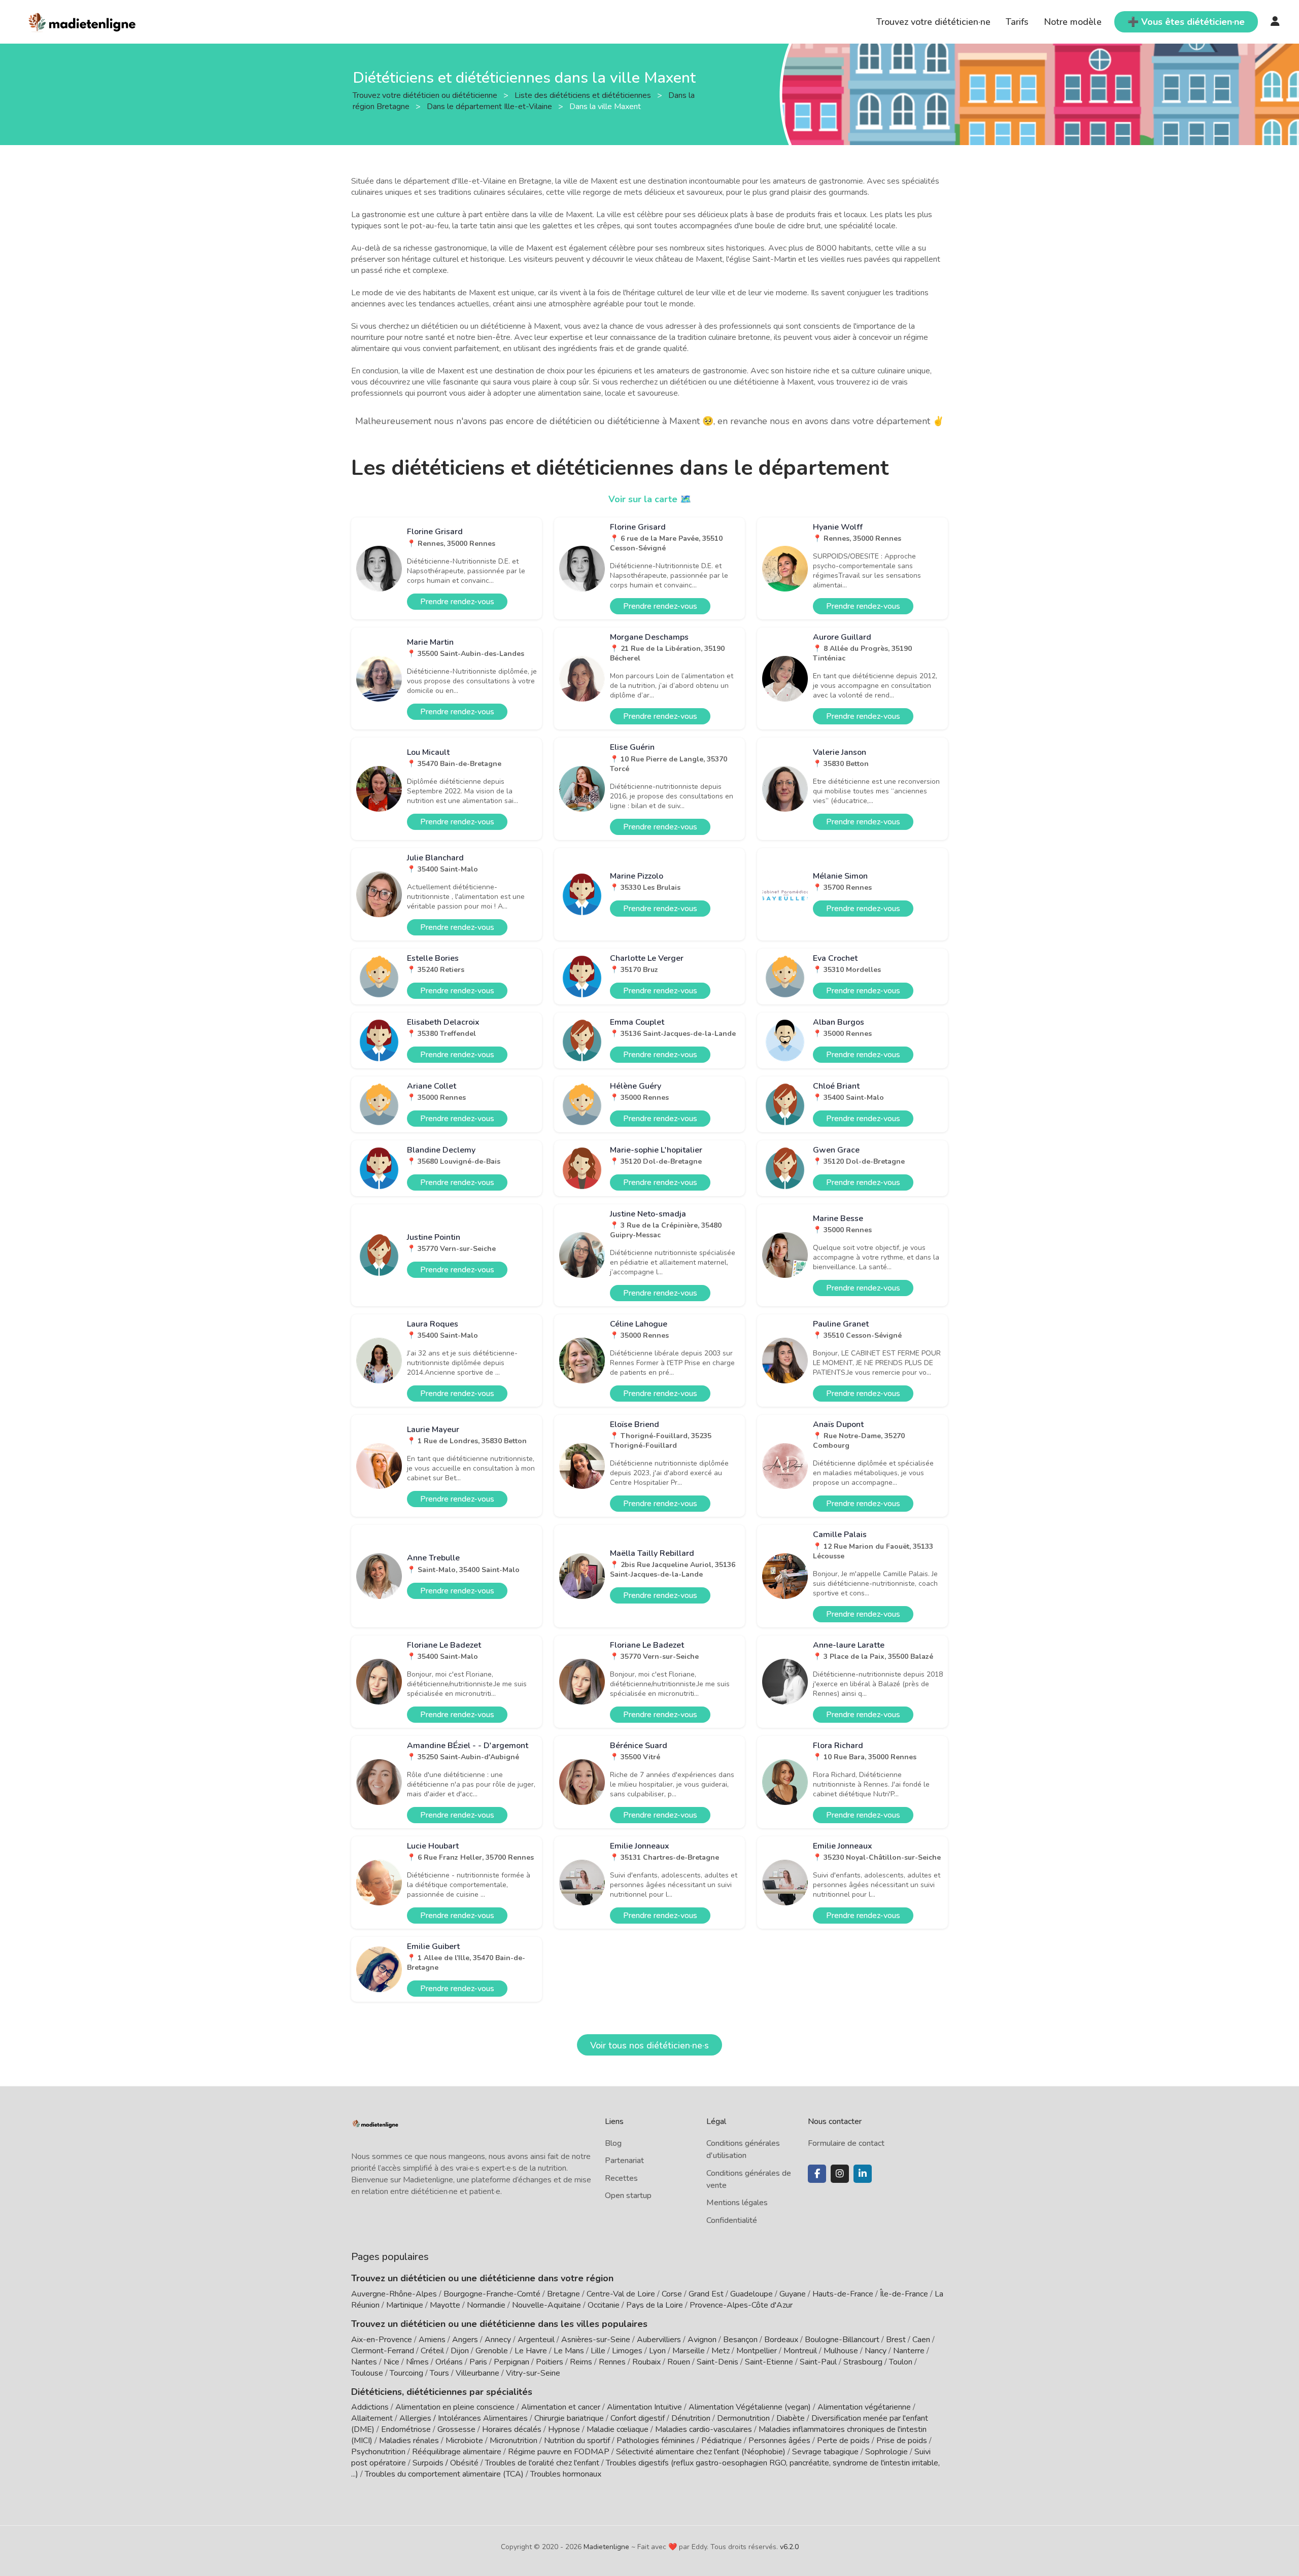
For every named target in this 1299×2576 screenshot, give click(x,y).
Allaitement (372, 2418)
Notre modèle (1073, 22)
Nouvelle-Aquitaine (546, 2305)
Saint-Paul (818, 2362)
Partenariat (624, 2161)
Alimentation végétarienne (864, 2407)
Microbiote (465, 2441)
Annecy (498, 2340)
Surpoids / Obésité (446, 2463)
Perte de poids (843, 2441)
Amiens (432, 2340)
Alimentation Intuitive (644, 2407)
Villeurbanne (477, 2373)
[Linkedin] (863, 2174)
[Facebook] (817, 2174)
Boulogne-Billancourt (842, 2340)
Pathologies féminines (656, 2441)
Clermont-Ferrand (383, 2351)
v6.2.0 (789, 2547)
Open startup (628, 2196)
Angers (465, 2340)
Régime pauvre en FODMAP (559, 2452)
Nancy (876, 2351)
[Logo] (82, 21)
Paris (478, 2362)
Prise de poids (902, 2441)
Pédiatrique (722, 2441)
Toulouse (367, 2373)
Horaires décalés (512, 2429)
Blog (613, 2143)
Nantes (364, 2362)
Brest (896, 2340)
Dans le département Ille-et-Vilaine (490, 106)
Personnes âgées (779, 2441)
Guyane (793, 2294)
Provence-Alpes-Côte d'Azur (741, 2305)
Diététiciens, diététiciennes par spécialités (442, 2392)
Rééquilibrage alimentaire (457, 2452)
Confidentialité (732, 2220)
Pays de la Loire (655, 2305)
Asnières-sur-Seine (596, 2340)
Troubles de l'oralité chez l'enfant (542, 2463)
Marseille (689, 2351)
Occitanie (604, 2305)
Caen (921, 2340)
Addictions (370, 2407)
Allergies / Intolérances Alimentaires (464, 2418)
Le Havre (531, 2351)
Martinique (405, 2305)
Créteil (432, 2351)
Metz (721, 2351)
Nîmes (417, 2362)
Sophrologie (886, 2452)
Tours (439, 2373)
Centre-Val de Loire (621, 2294)
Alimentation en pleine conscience (455, 2407)
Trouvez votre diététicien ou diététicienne (426, 95)
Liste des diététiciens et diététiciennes (584, 95)
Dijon (460, 2351)
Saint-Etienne (769, 2362)
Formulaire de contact (846, 2143)
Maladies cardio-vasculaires (704, 2429)
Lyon (657, 2351)
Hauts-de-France (843, 2294)
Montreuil (800, 2351)
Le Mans (569, 2351)
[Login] (1275, 22)
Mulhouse (841, 2351)
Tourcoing (406, 2373)
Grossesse (456, 2429)
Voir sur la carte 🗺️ (650, 499)
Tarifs (1017, 22)
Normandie (486, 2305)
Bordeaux (781, 2340)
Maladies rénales (409, 2441)
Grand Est (706, 2294)
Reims (581, 2362)
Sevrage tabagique (825, 2452)
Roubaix (646, 2362)
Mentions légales (737, 2203)
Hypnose (564, 2429)
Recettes (621, 2178)
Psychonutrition (378, 2452)
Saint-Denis (717, 2362)
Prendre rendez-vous (457, 602)
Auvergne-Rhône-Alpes (394, 2294)
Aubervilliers (659, 2340)
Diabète (791, 2418)
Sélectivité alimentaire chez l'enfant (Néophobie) (701, 2452)
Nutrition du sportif (577, 2441)
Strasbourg (863, 2362)
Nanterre (909, 2351)
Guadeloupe (751, 2294)
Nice (391, 2362)
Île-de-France (904, 2294)
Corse (672, 2294)
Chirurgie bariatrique (569, 2418)
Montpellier (757, 2351)
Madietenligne (606, 2547)
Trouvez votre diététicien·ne (933, 22)
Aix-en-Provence (382, 2340)
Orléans (449, 2362)
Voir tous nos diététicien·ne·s (649, 2045)
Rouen (679, 2362)
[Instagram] (840, 2174)
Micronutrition (514, 2441)
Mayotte (445, 2305)
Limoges (627, 2351)
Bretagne (563, 2294)
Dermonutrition (744, 2418)
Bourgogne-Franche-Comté (492, 2294)
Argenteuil (536, 2340)
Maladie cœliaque (618, 2429)
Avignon (702, 2340)
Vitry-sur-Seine (533, 2373)
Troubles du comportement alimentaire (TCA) (444, 2474)
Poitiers (550, 2362)
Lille (598, 2351)
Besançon (740, 2340)
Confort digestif (638, 2418)
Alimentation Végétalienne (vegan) (750, 2407)
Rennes (612, 2362)
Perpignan (511, 2362)
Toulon (901, 2362)
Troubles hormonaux (566, 2474)
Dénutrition (691, 2418)
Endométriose (406, 2429)
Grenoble (492, 2351)
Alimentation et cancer (561, 2407)
